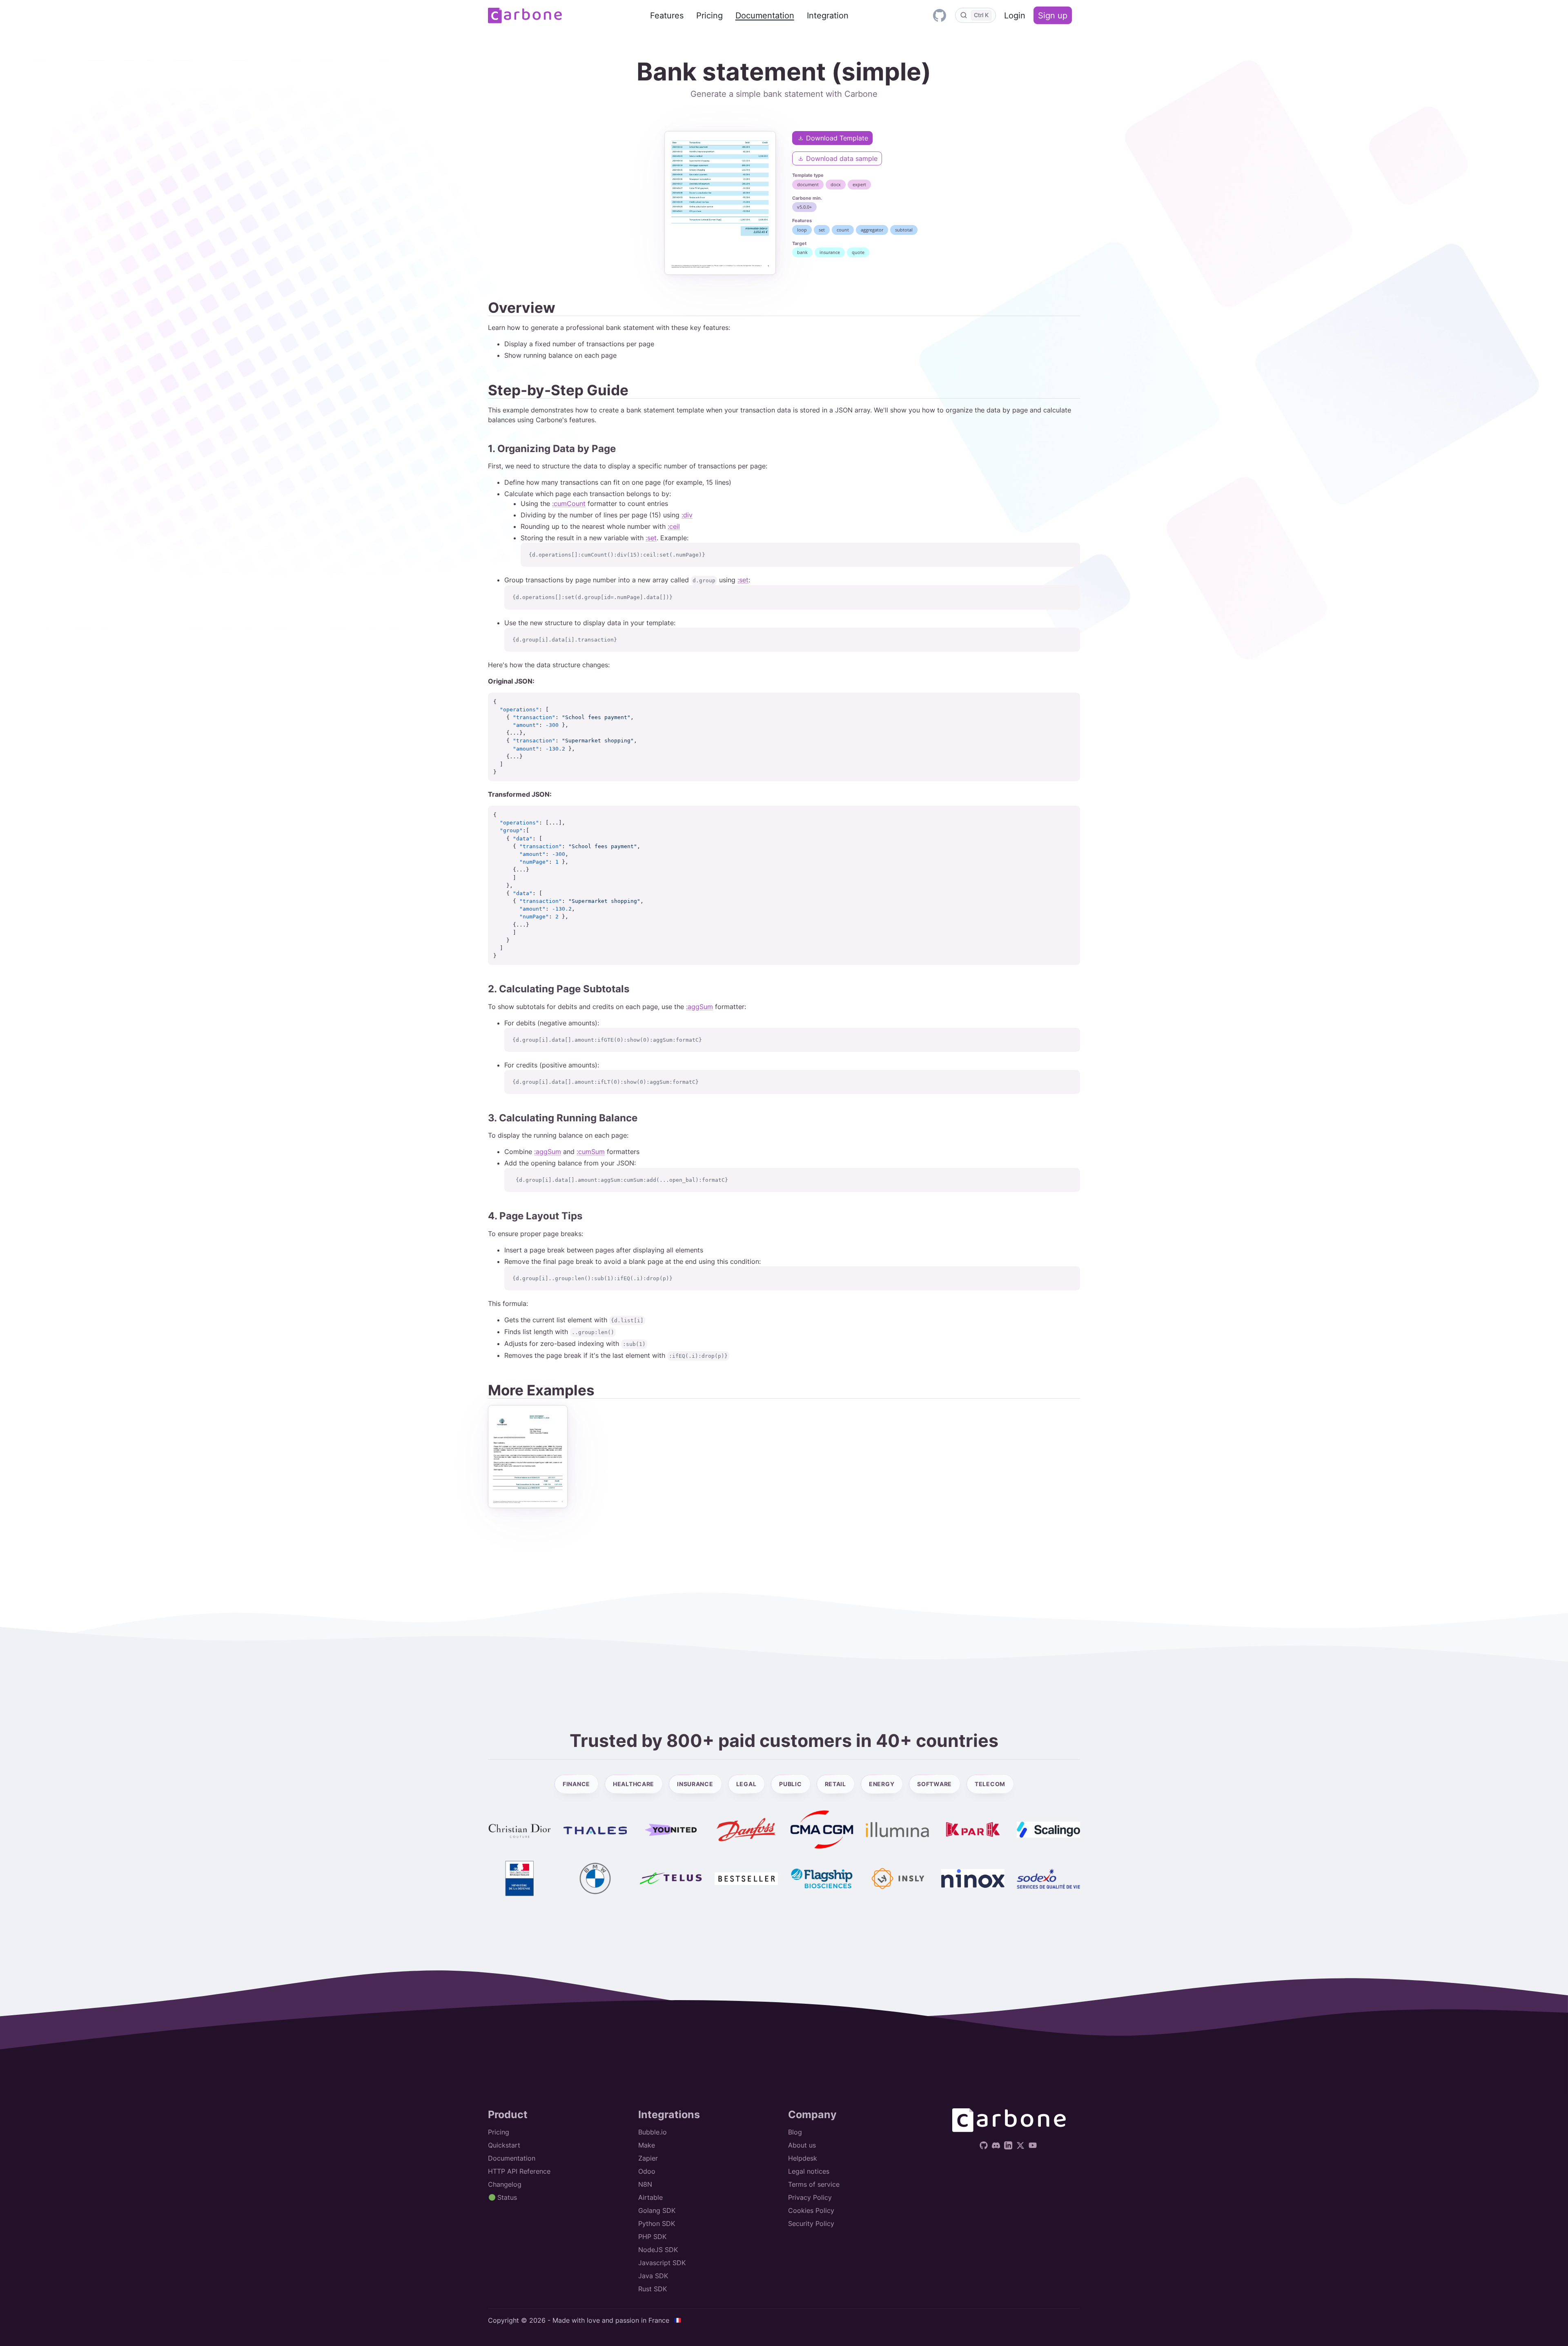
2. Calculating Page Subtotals (559, 989)
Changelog (505, 2184)
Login (1015, 16)
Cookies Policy (811, 2210)
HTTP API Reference (519, 2171)
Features (667, 16)
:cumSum (591, 1152)
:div (687, 515)
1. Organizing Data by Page (552, 449)
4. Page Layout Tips (535, 1216)
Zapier (648, 2158)
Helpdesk (803, 2158)
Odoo (647, 2171)
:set (651, 538)
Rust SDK (653, 2289)
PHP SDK (652, 2237)
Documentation (765, 16)
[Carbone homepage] (525, 16)
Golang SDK (657, 2210)
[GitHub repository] (985, 2145)
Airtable (650, 2197)
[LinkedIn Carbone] (1009, 2145)
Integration (828, 16)
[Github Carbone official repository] (939, 15)
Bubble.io (653, 2132)
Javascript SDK (662, 2263)
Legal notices (809, 2171)
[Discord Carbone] (997, 2145)
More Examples (541, 1390)
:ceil (674, 526)
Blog (795, 2132)
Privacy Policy (810, 2197)
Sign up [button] (1053, 16)
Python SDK (657, 2223)
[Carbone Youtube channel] (1034, 2145)
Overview (522, 307)
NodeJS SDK (658, 2250)
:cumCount (569, 504)
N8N (645, 2184)
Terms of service (814, 2184)
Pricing (709, 16)
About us (802, 2145)
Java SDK (653, 2276)
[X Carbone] (1021, 2145)
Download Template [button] (836, 138)
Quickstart (504, 2145)
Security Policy (811, 2223)
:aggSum (699, 1007)
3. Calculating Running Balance (563, 1118)
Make (647, 2145)
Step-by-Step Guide (558, 390)
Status (506, 2197)
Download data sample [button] (841, 158)
